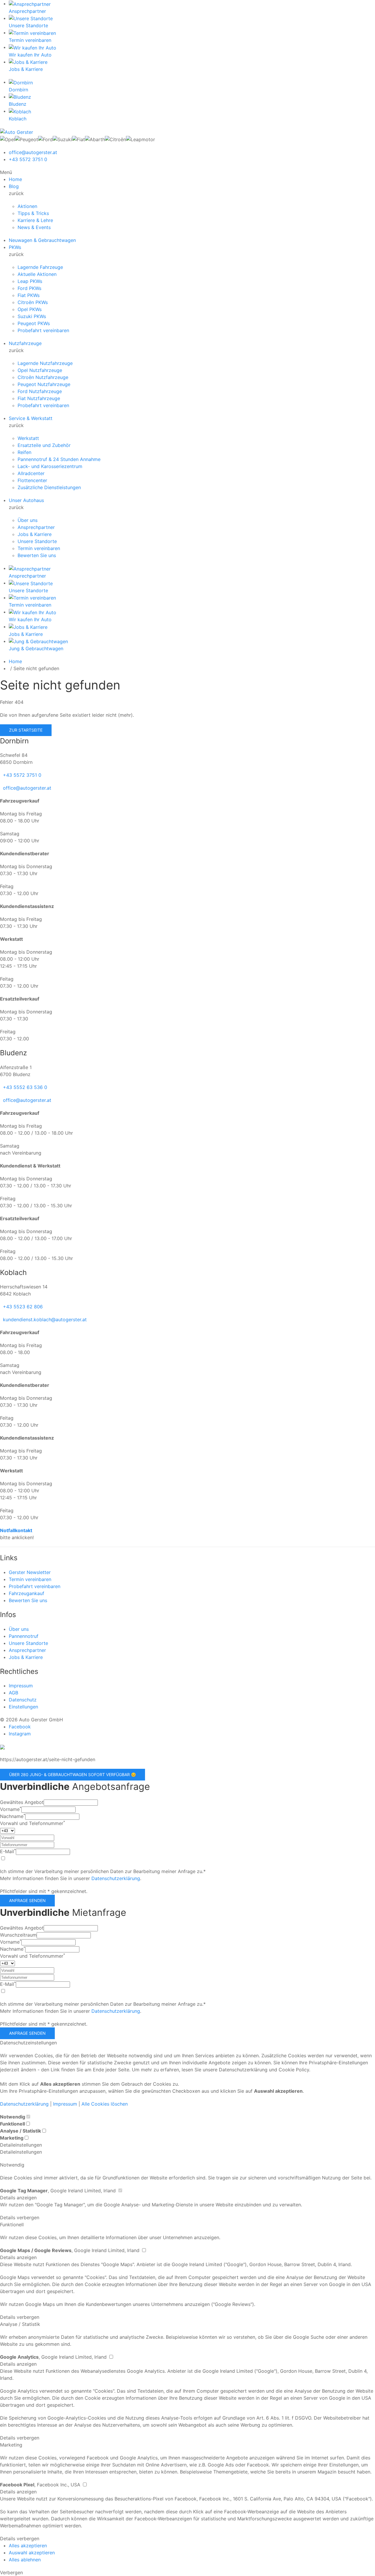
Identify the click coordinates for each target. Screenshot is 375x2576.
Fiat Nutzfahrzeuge (39, 398)
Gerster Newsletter (30, 1572)
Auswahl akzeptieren (32, 2553)
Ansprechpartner (36, 527)
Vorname (11, 1809)
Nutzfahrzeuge (25, 343)
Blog (14, 186)
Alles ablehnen (25, 2560)
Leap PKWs (30, 281)
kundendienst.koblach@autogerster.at (45, 1319)
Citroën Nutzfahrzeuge (43, 377)
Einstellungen (23, 1707)
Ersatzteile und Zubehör (44, 445)
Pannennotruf (24, 1636)
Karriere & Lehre (35, 220)
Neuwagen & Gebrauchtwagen (42, 240)
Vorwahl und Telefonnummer (33, 1823)
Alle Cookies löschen (105, 2104)
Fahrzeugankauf (27, 1593)
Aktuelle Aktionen (37, 274)
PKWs (15, 247)
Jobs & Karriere (35, 534)
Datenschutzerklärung (116, 1878)
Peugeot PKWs (34, 323)
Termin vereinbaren (39, 548)
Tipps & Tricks (33, 213)
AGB (13, 1693)
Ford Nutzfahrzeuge (40, 391)
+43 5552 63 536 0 (25, 1087)
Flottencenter (32, 480)
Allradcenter (31, 473)
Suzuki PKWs (32, 316)
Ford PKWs (29, 288)
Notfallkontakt (16, 1530)
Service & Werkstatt (31, 418)
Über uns (28, 520)
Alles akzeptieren (28, 2546)
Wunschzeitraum (18, 1935)
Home (15, 179)
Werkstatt (28, 438)
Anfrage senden (27, 1900)
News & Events (34, 227)
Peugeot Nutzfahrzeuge (44, 384)
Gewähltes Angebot (22, 1802)
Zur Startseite (26, 730)
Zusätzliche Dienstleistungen (49, 487)
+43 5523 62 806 (23, 1307)
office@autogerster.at (33, 152)
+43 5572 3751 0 (28, 159)
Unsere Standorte (37, 541)
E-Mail (8, 1851)
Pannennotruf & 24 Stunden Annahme (59, 459)
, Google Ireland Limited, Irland (59, 2191)
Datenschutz (23, 1700)
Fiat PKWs (29, 295)
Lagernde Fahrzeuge (40, 267)
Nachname (13, 1816)
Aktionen (27, 206)
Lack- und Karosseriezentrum (50, 466)
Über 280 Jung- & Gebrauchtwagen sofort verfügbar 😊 (73, 1774)
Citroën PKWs (33, 302)
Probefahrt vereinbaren (43, 330)
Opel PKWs (30, 309)
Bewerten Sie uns (37, 555)
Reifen (24, 452)
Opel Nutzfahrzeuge (40, 370)
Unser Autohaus (26, 500)
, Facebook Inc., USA (41, 2485)
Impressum (21, 1686)
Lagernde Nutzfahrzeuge (45, 363)
